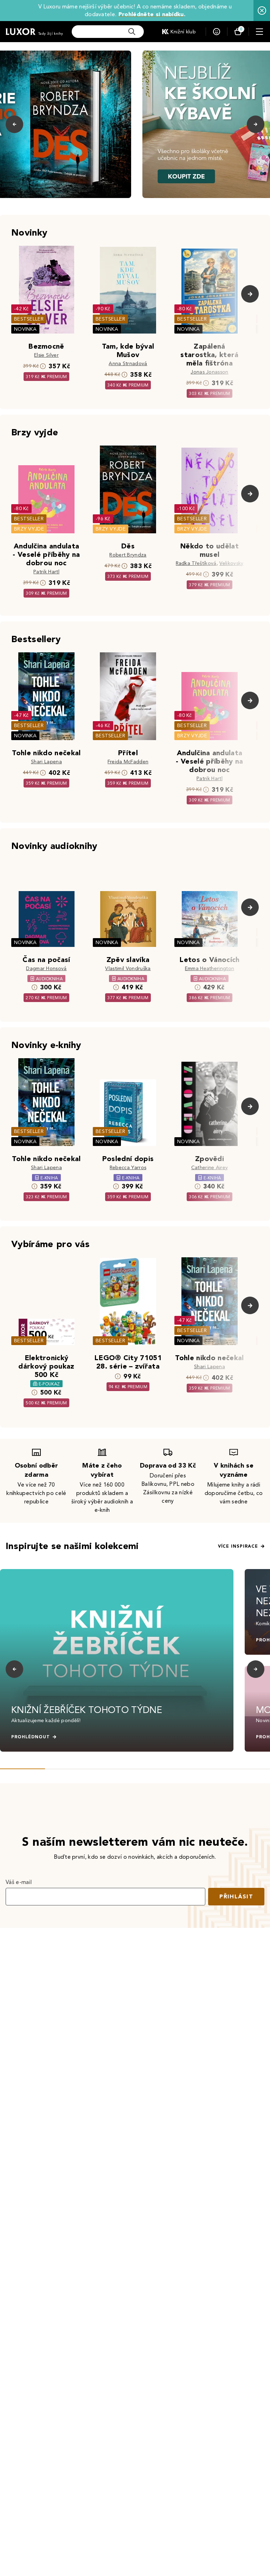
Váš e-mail (19, 1882)
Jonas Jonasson (209, 372)
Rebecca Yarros (128, 1168)
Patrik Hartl (46, 572)
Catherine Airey (210, 1168)
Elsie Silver (46, 355)
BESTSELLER (29, 319)
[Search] (132, 32)
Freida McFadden (128, 762)
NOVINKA (25, 329)
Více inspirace (238, 1546)
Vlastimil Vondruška (128, 969)
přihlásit (236, 1896)
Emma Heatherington (210, 969)
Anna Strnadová (128, 364)
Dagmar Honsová (46, 969)
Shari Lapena (46, 762)
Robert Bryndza (128, 555)
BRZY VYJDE (29, 529)
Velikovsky (231, 563)
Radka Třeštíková (196, 563)
